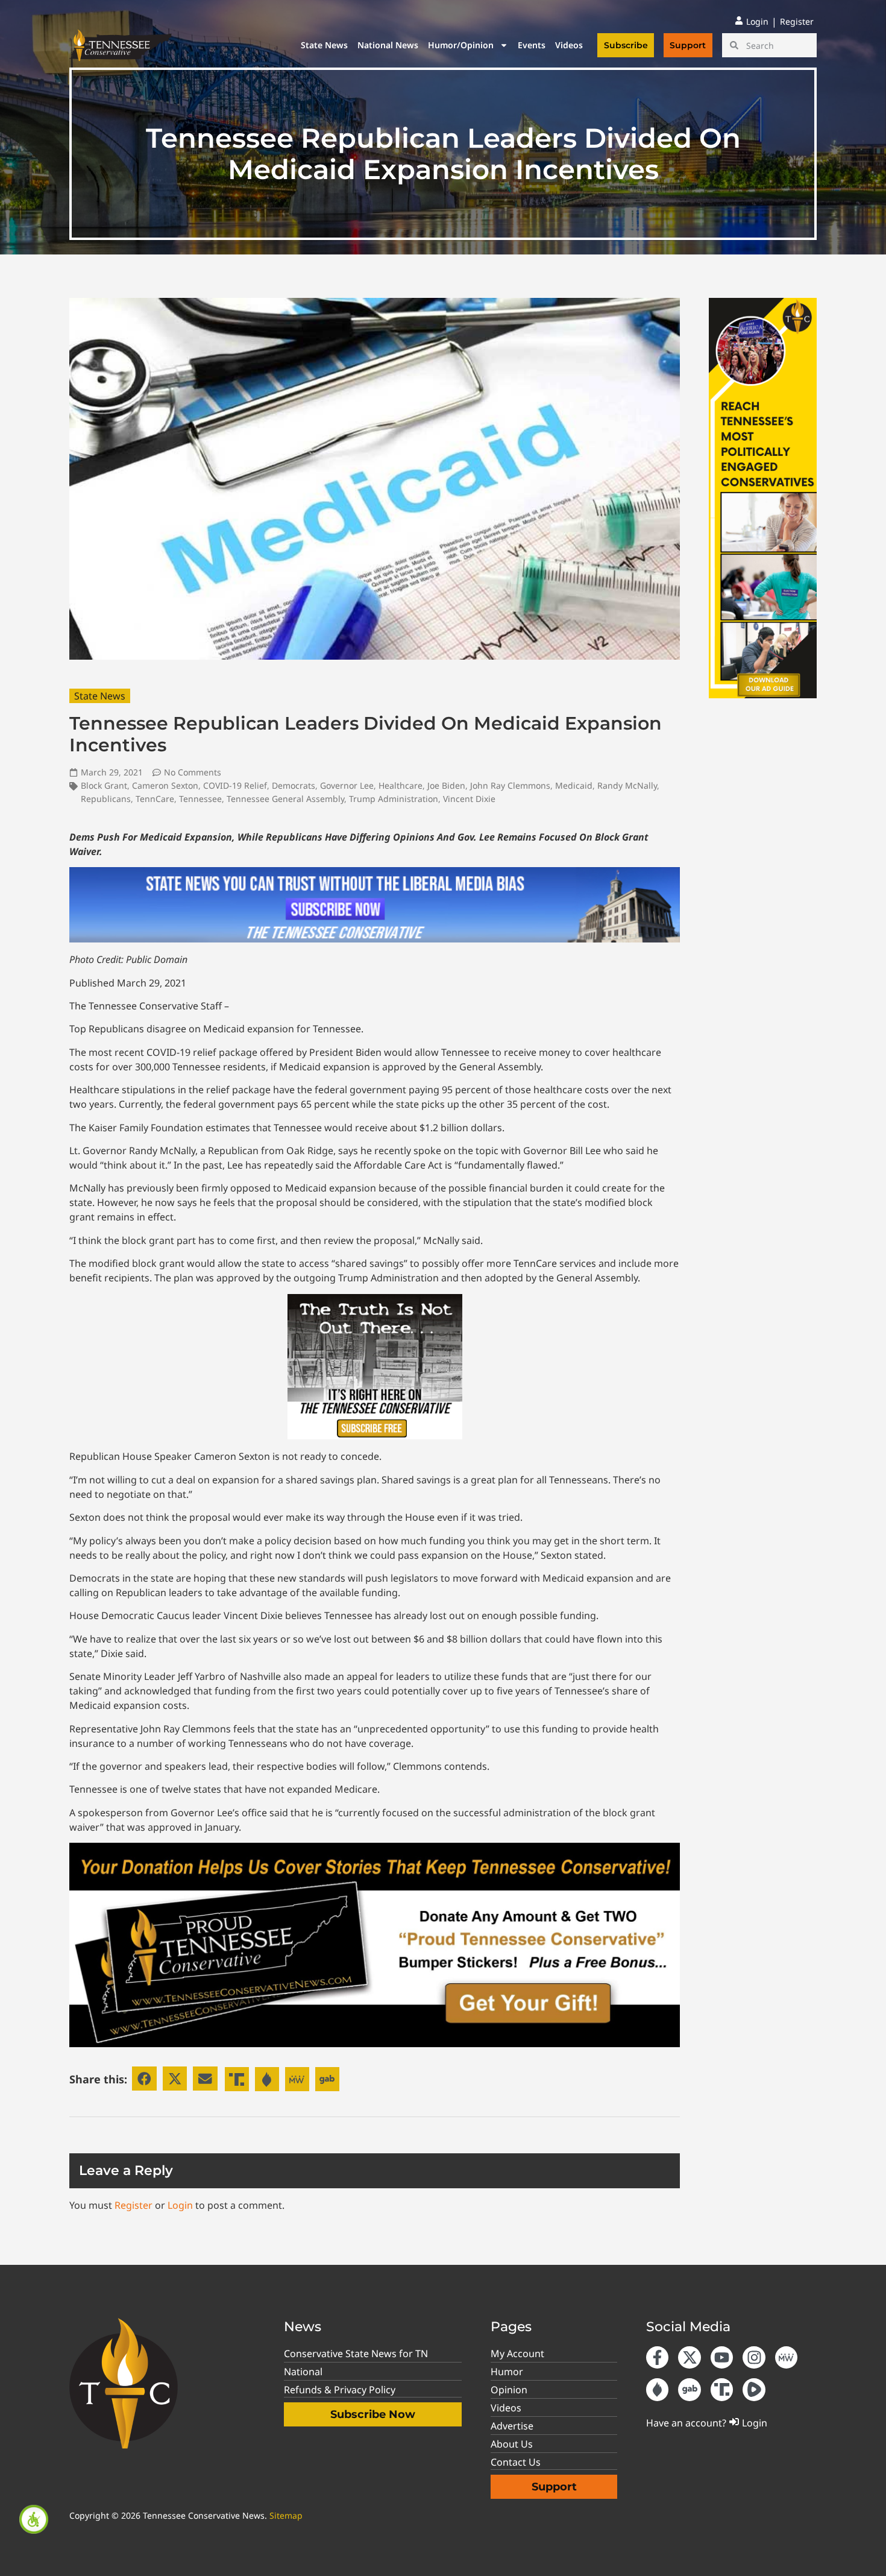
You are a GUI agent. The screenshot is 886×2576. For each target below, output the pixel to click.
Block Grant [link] (104, 785)
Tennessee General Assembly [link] (285, 799)
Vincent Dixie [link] (469, 799)
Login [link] (180, 2205)
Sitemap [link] (286, 2515)
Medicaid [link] (574, 785)
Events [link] (532, 45)
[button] (144, 2079)
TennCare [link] (155, 799)
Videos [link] (569, 45)
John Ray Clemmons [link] (510, 785)
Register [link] (134, 2205)
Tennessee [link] (200, 799)
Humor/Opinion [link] (461, 45)
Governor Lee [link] (347, 785)
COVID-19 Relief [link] (235, 785)
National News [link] (388, 45)
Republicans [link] (106, 799)
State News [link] (324, 45)
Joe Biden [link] (446, 785)
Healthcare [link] (401, 785)
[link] (34, 2519)
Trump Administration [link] (394, 799)
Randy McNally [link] (627, 785)
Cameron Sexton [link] (165, 785)
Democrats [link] (294, 785)
